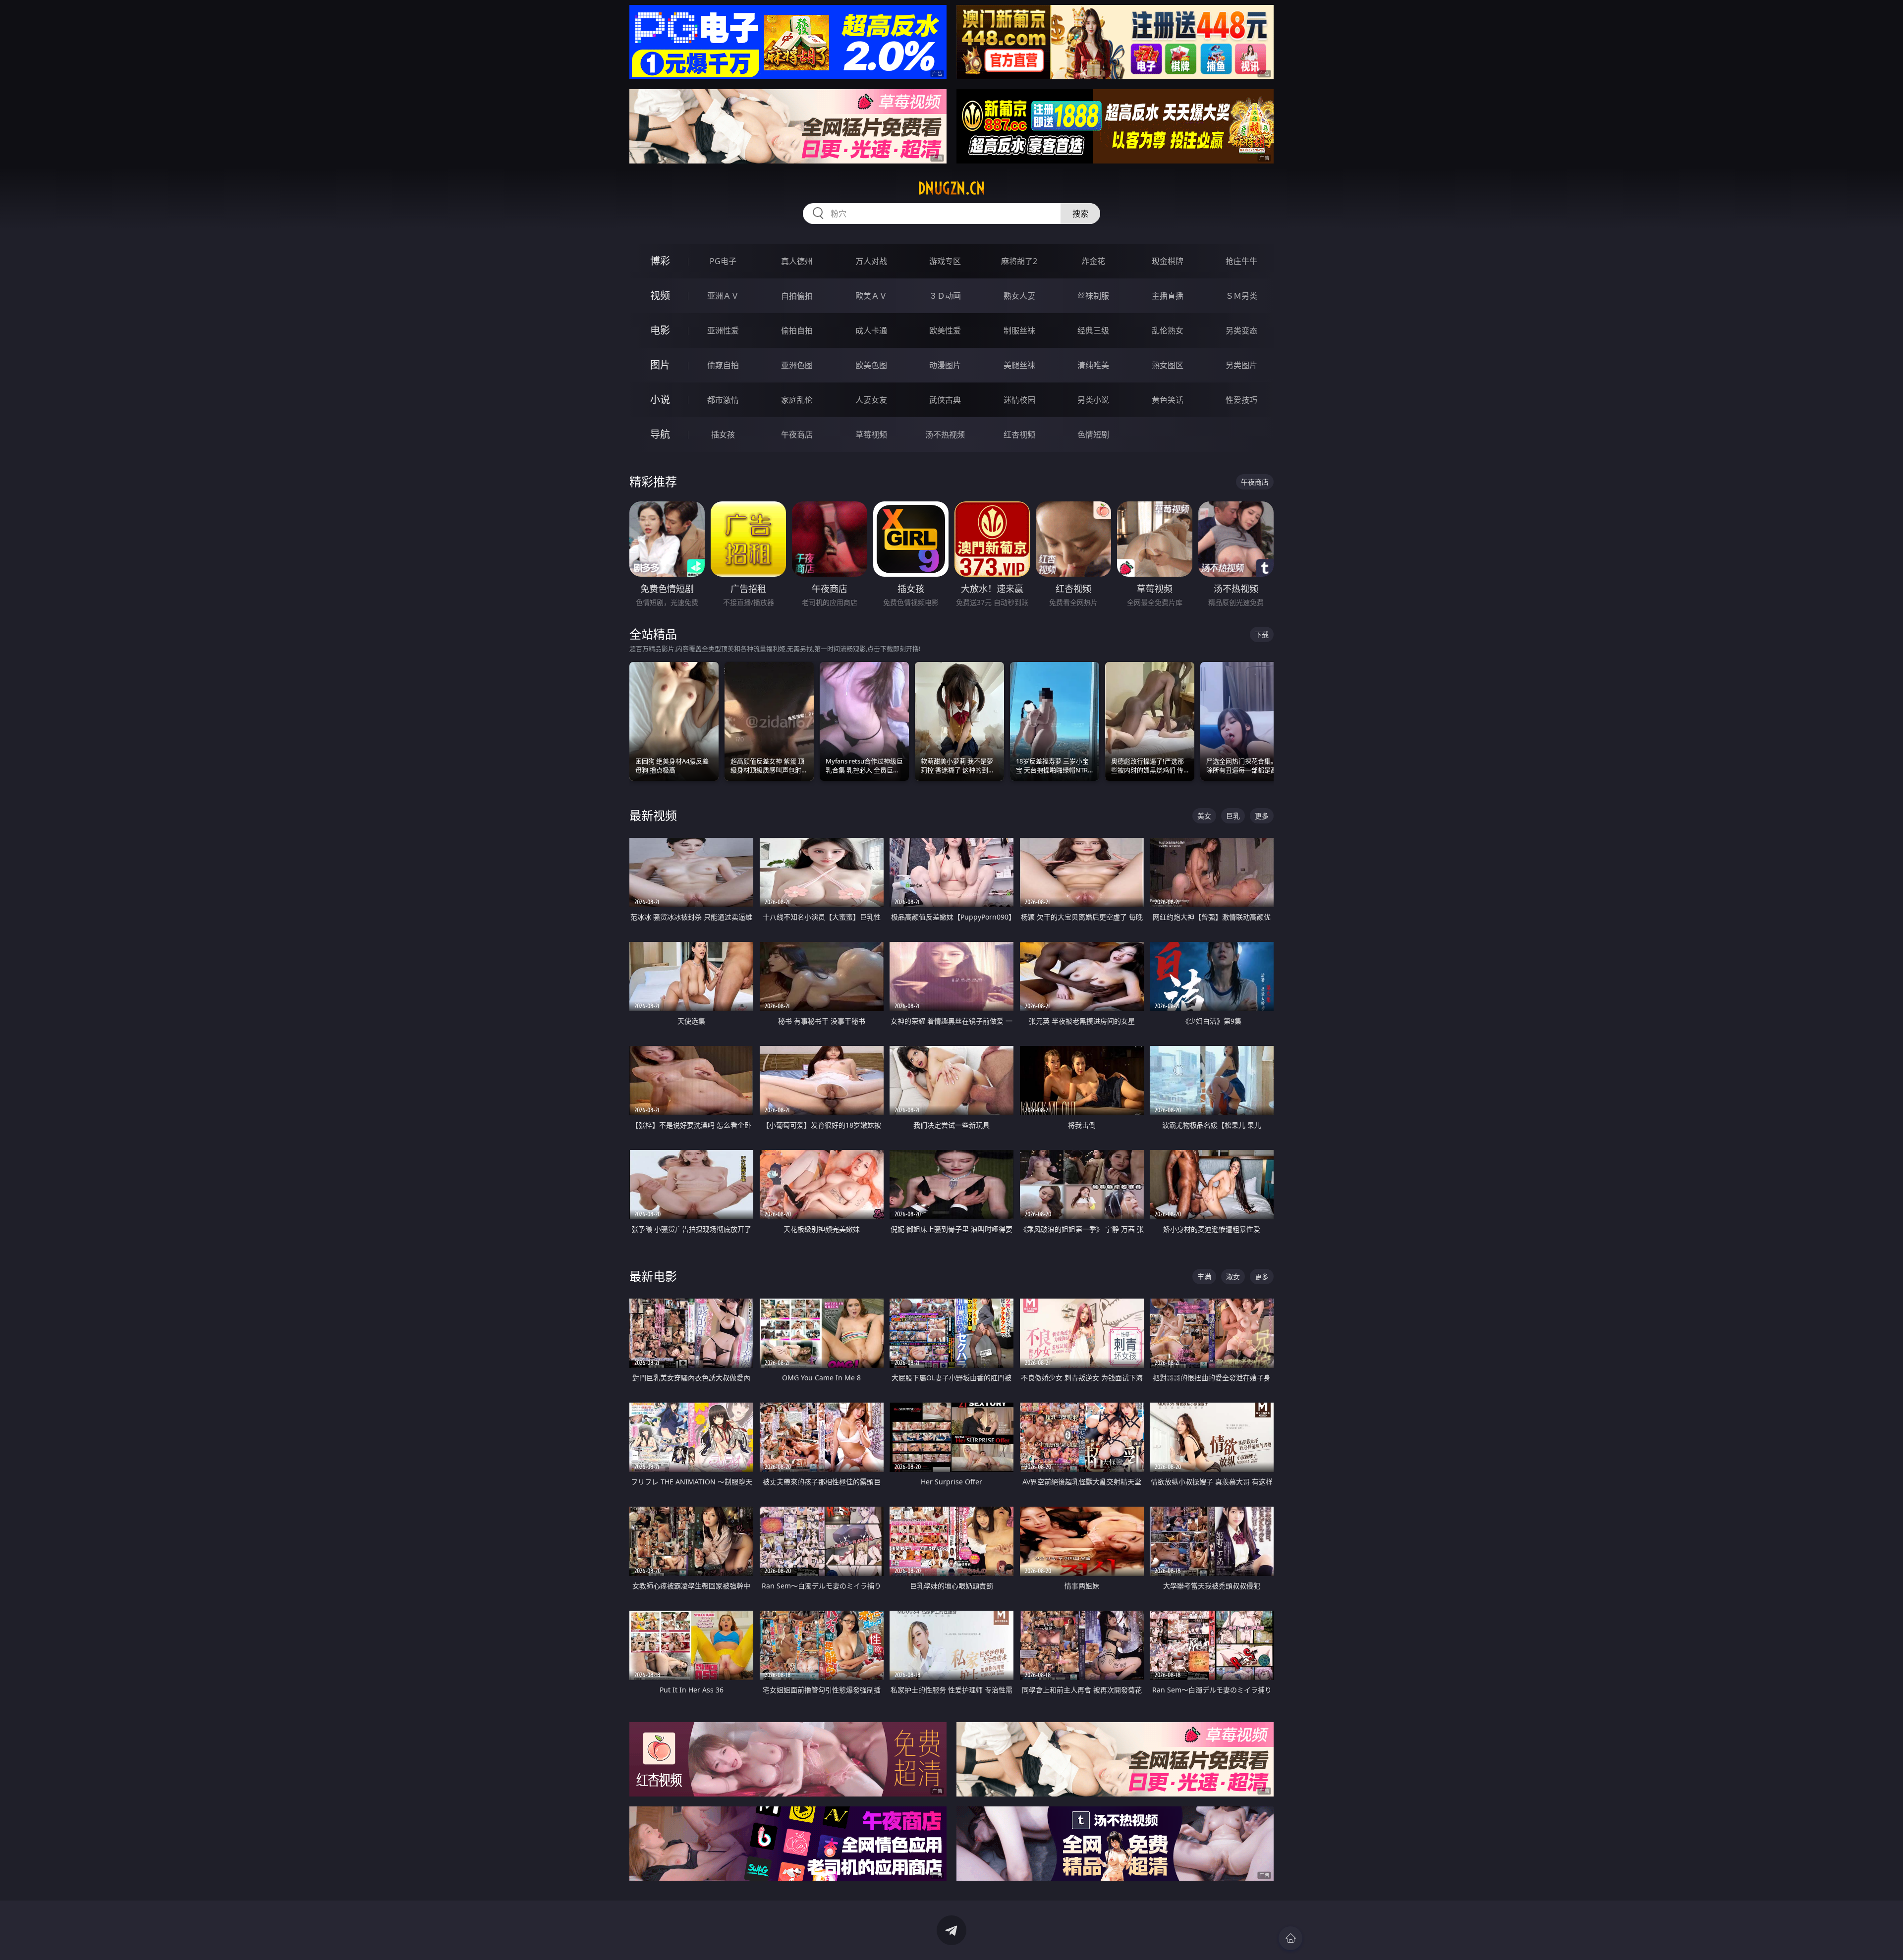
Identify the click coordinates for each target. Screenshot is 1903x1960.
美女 (1204, 816)
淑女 (1233, 1277)
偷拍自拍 (797, 330)
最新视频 (653, 815)
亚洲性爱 (723, 330)
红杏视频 (1019, 435)
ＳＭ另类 (1241, 296)
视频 (660, 296)
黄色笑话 (1168, 400)
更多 (1262, 816)
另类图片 (1241, 365)
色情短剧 (1093, 435)
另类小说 (1093, 400)
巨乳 (1233, 816)
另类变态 (1241, 330)
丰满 (1204, 1277)
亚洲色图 (797, 365)
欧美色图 (871, 365)
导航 (660, 434)
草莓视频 (871, 435)
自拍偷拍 (797, 296)
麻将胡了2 (1019, 261)
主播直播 (1168, 296)
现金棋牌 (1168, 261)
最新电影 (653, 1276)
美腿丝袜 (1019, 365)
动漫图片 (945, 365)
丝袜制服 (1093, 296)
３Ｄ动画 (945, 296)
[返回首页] (1290, 1938)
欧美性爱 (945, 330)
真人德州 (797, 261)
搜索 (1080, 214)
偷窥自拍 (723, 365)
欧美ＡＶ (871, 296)
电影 (660, 330)
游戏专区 (945, 261)
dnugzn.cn (951, 188)
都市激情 (723, 400)
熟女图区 (1168, 365)
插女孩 (723, 435)
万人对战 (871, 261)
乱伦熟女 (1168, 330)
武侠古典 (945, 400)
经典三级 (1093, 330)
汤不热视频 (945, 435)
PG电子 (723, 261)
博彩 (660, 261)
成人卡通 (871, 330)
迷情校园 (1019, 400)
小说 (660, 400)
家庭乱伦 (797, 400)
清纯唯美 (1093, 365)
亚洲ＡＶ (723, 296)
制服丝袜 (1019, 330)
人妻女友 (871, 400)
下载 (1262, 634)
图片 (660, 365)
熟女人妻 (1019, 296)
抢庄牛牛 (1241, 261)
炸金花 (1093, 261)
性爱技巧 (1241, 400)
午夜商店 (797, 435)
